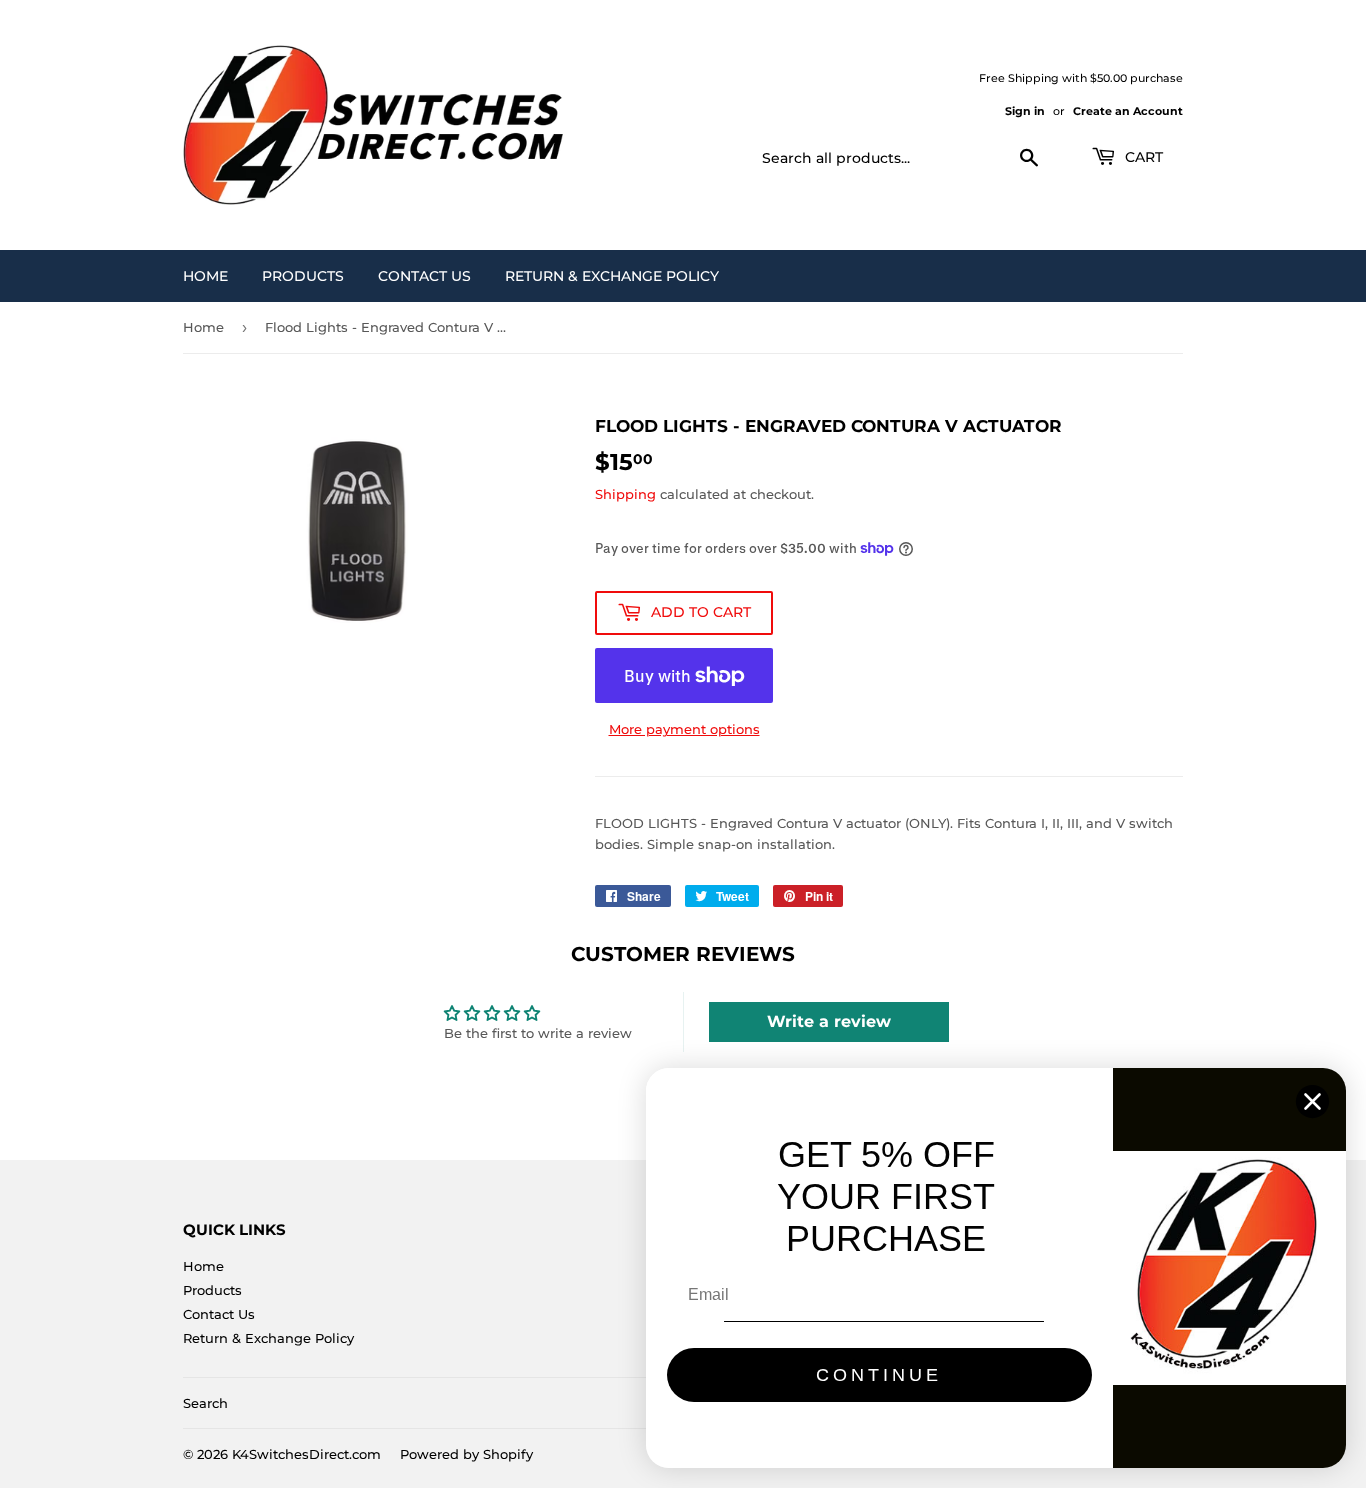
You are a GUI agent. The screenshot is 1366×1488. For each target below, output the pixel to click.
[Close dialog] (1312, 1101)
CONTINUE (879, 1375)
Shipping (625, 494)
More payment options (684, 729)
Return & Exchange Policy (612, 276)
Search (205, 1403)
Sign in (1025, 111)
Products (303, 276)
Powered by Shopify (466, 1454)
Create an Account (1128, 111)
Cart (1142, 157)
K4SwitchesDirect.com (306, 1454)
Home (205, 276)
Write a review (829, 1021)
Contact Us (424, 276)
